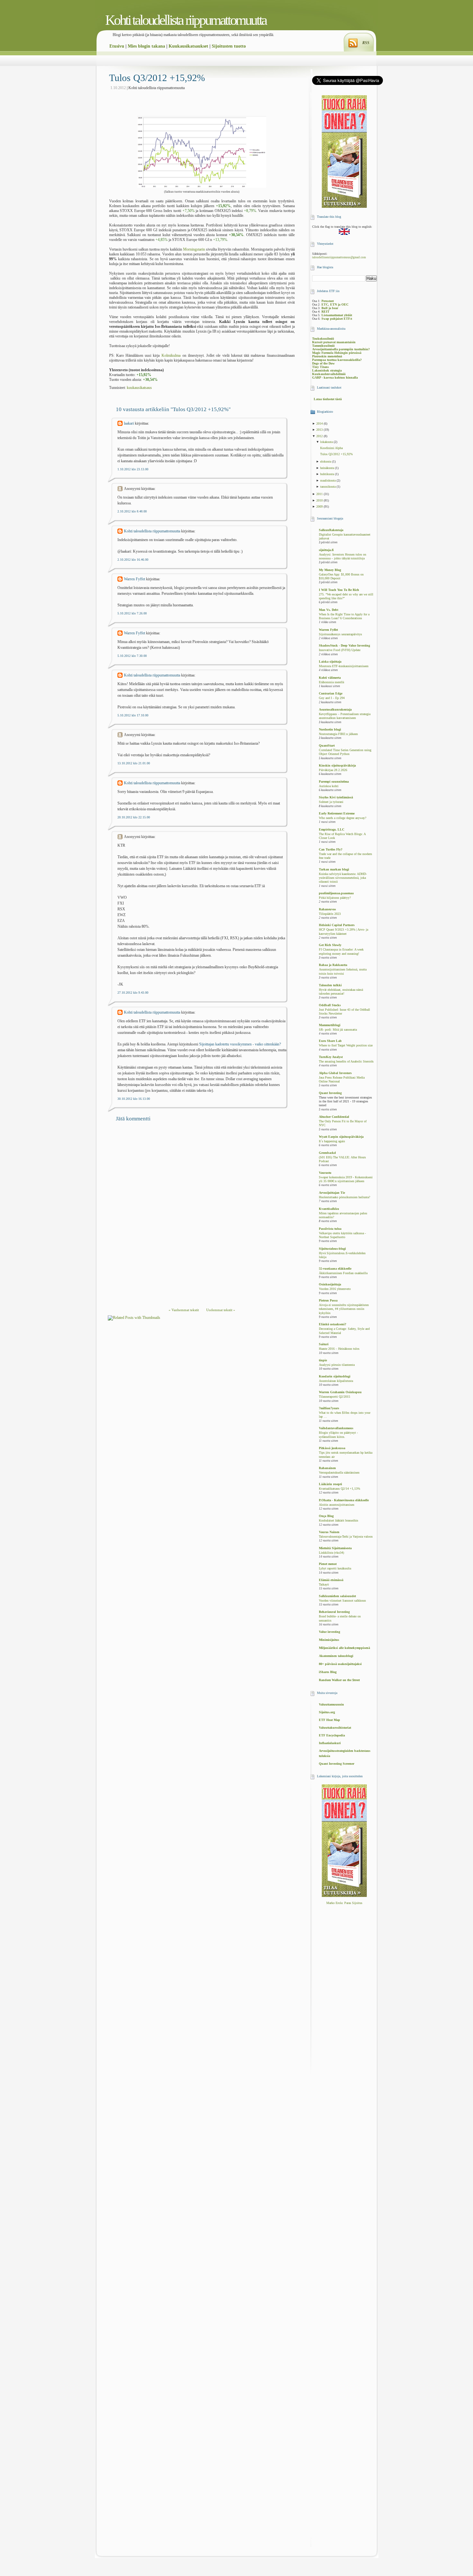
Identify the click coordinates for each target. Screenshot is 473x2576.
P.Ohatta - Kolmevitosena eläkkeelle (344, 1500)
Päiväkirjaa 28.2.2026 (333, 770)
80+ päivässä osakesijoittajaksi (340, 1664)
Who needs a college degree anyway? (343, 818)
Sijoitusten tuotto (229, 46)
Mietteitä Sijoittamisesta (335, 1548)
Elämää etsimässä (331, 1580)
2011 (320, 494)
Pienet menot (328, 1564)
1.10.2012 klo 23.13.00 (133, 469)
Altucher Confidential (334, 1117)
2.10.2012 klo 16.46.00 (133, 560)
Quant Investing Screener (337, 1764)
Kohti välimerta (330, 678)
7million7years (329, 1408)
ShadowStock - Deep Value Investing (344, 645)
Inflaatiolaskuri (330, 1743)
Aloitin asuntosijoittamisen (337, 1505)
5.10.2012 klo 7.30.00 (132, 656)
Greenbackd (327, 1153)
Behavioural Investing (334, 1612)
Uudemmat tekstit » (221, 1310)
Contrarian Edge (331, 693)
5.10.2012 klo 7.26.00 (132, 613)
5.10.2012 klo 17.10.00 (133, 715)
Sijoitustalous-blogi (332, 1249)
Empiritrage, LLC (332, 829)
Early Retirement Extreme (337, 813)
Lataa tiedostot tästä (328, 399)
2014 (320, 423)
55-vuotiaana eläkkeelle (335, 1269)
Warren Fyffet (134, 579)
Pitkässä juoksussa (332, 1448)
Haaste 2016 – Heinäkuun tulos (339, 1349)
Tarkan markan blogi (334, 869)
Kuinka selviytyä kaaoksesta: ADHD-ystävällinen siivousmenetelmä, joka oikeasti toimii (343, 878)
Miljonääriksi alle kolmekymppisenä (344, 1648)
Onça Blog (326, 1516)
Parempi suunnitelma (334, 782)
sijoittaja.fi (326, 550)
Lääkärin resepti (330, 1484)
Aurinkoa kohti (329, 786)
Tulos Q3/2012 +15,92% (157, 78)
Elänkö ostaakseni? (333, 1324)
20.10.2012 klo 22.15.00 (134, 817)
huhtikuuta (328, 474)
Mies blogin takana (146, 46)
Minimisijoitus (329, 1640)
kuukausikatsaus (139, 388)
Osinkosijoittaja (330, 1284)
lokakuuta (327, 442)
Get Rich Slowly (330, 945)
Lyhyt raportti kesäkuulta (335, 1569)
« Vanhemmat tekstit (184, 1310)
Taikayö (324, 1585)
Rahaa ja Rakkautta (333, 965)
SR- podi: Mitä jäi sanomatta (338, 1030)
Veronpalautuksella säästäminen (339, 1473)
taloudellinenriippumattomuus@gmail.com (339, 257)
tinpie (323, 1360)
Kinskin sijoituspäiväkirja (337, 765)
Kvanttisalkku (329, 1209)
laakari (129, 423)
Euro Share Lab (330, 1041)
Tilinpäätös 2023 (330, 914)
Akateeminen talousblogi (336, 1656)
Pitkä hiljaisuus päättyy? (335, 898)
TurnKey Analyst (331, 1057)
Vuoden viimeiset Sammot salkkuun (342, 1601)
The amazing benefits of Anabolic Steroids (346, 1062)
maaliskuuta (328, 480)
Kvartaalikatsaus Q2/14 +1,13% (339, 1489)
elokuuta (326, 461)
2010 (320, 500)
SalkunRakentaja (331, 530)
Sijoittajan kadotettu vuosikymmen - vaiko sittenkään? (240, 1044)
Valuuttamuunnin (331, 1704)
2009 (320, 506)
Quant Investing (330, 1093)
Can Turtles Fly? (331, 849)
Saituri (324, 1344)
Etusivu (117, 46)
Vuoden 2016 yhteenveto (335, 1289)
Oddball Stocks (330, 1005)
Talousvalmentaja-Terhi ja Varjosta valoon (346, 1537)
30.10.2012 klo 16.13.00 (134, 1099)
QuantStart (327, 745)
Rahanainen (327, 1468)
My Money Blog (330, 570)
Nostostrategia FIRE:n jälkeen (338, 734)
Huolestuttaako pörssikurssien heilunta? (344, 1197)
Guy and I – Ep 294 (332, 698)
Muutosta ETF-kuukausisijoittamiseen (344, 666)
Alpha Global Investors (335, 1073)
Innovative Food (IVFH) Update (340, 650)
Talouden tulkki (330, 985)
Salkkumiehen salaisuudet (337, 1596)
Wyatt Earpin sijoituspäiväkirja (341, 1137)
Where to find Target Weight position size (346, 1045)
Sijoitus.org (327, 1712)
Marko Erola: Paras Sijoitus (344, 1903)
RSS (366, 43)
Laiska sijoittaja (330, 662)
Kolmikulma (171, 355)
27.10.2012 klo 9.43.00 (133, 993)
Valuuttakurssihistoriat (335, 1728)
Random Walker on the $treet (339, 1680)
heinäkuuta (328, 468)
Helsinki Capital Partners (337, 925)
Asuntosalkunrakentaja (335, 709)
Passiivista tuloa (330, 1229)
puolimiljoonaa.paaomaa (336, 893)
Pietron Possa (328, 1300)
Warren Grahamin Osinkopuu (340, 1392)
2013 (320, 430)
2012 (320, 436)
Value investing (329, 1632)
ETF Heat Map (329, 1720)
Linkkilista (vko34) (331, 1553)
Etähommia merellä (331, 682)
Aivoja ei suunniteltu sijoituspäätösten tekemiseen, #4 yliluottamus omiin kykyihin (344, 1309)
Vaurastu (325, 1173)
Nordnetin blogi (330, 729)
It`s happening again (332, 1141)
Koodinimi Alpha (331, 448)
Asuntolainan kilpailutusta (336, 1381)
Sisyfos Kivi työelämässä (336, 797)
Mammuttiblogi (330, 1025)
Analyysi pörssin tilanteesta (337, 1365)
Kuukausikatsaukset (188, 46)
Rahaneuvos (327, 909)
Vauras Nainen (329, 1532)
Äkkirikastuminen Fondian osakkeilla (343, 1273)
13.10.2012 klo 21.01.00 (134, 763)
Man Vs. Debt (329, 610)
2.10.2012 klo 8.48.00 (132, 511)
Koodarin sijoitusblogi (335, 1376)
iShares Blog (328, 1672)
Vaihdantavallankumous (336, 1428)
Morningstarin (194, 249)
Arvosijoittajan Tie (332, 1193)
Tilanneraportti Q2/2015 (334, 1397)
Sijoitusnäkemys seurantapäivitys (340, 634)
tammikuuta (328, 487)
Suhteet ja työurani (331, 802)
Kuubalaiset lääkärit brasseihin (339, 1521)
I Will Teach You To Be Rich (339, 590)
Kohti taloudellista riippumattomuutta (186, 20)
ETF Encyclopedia (332, 1735)
